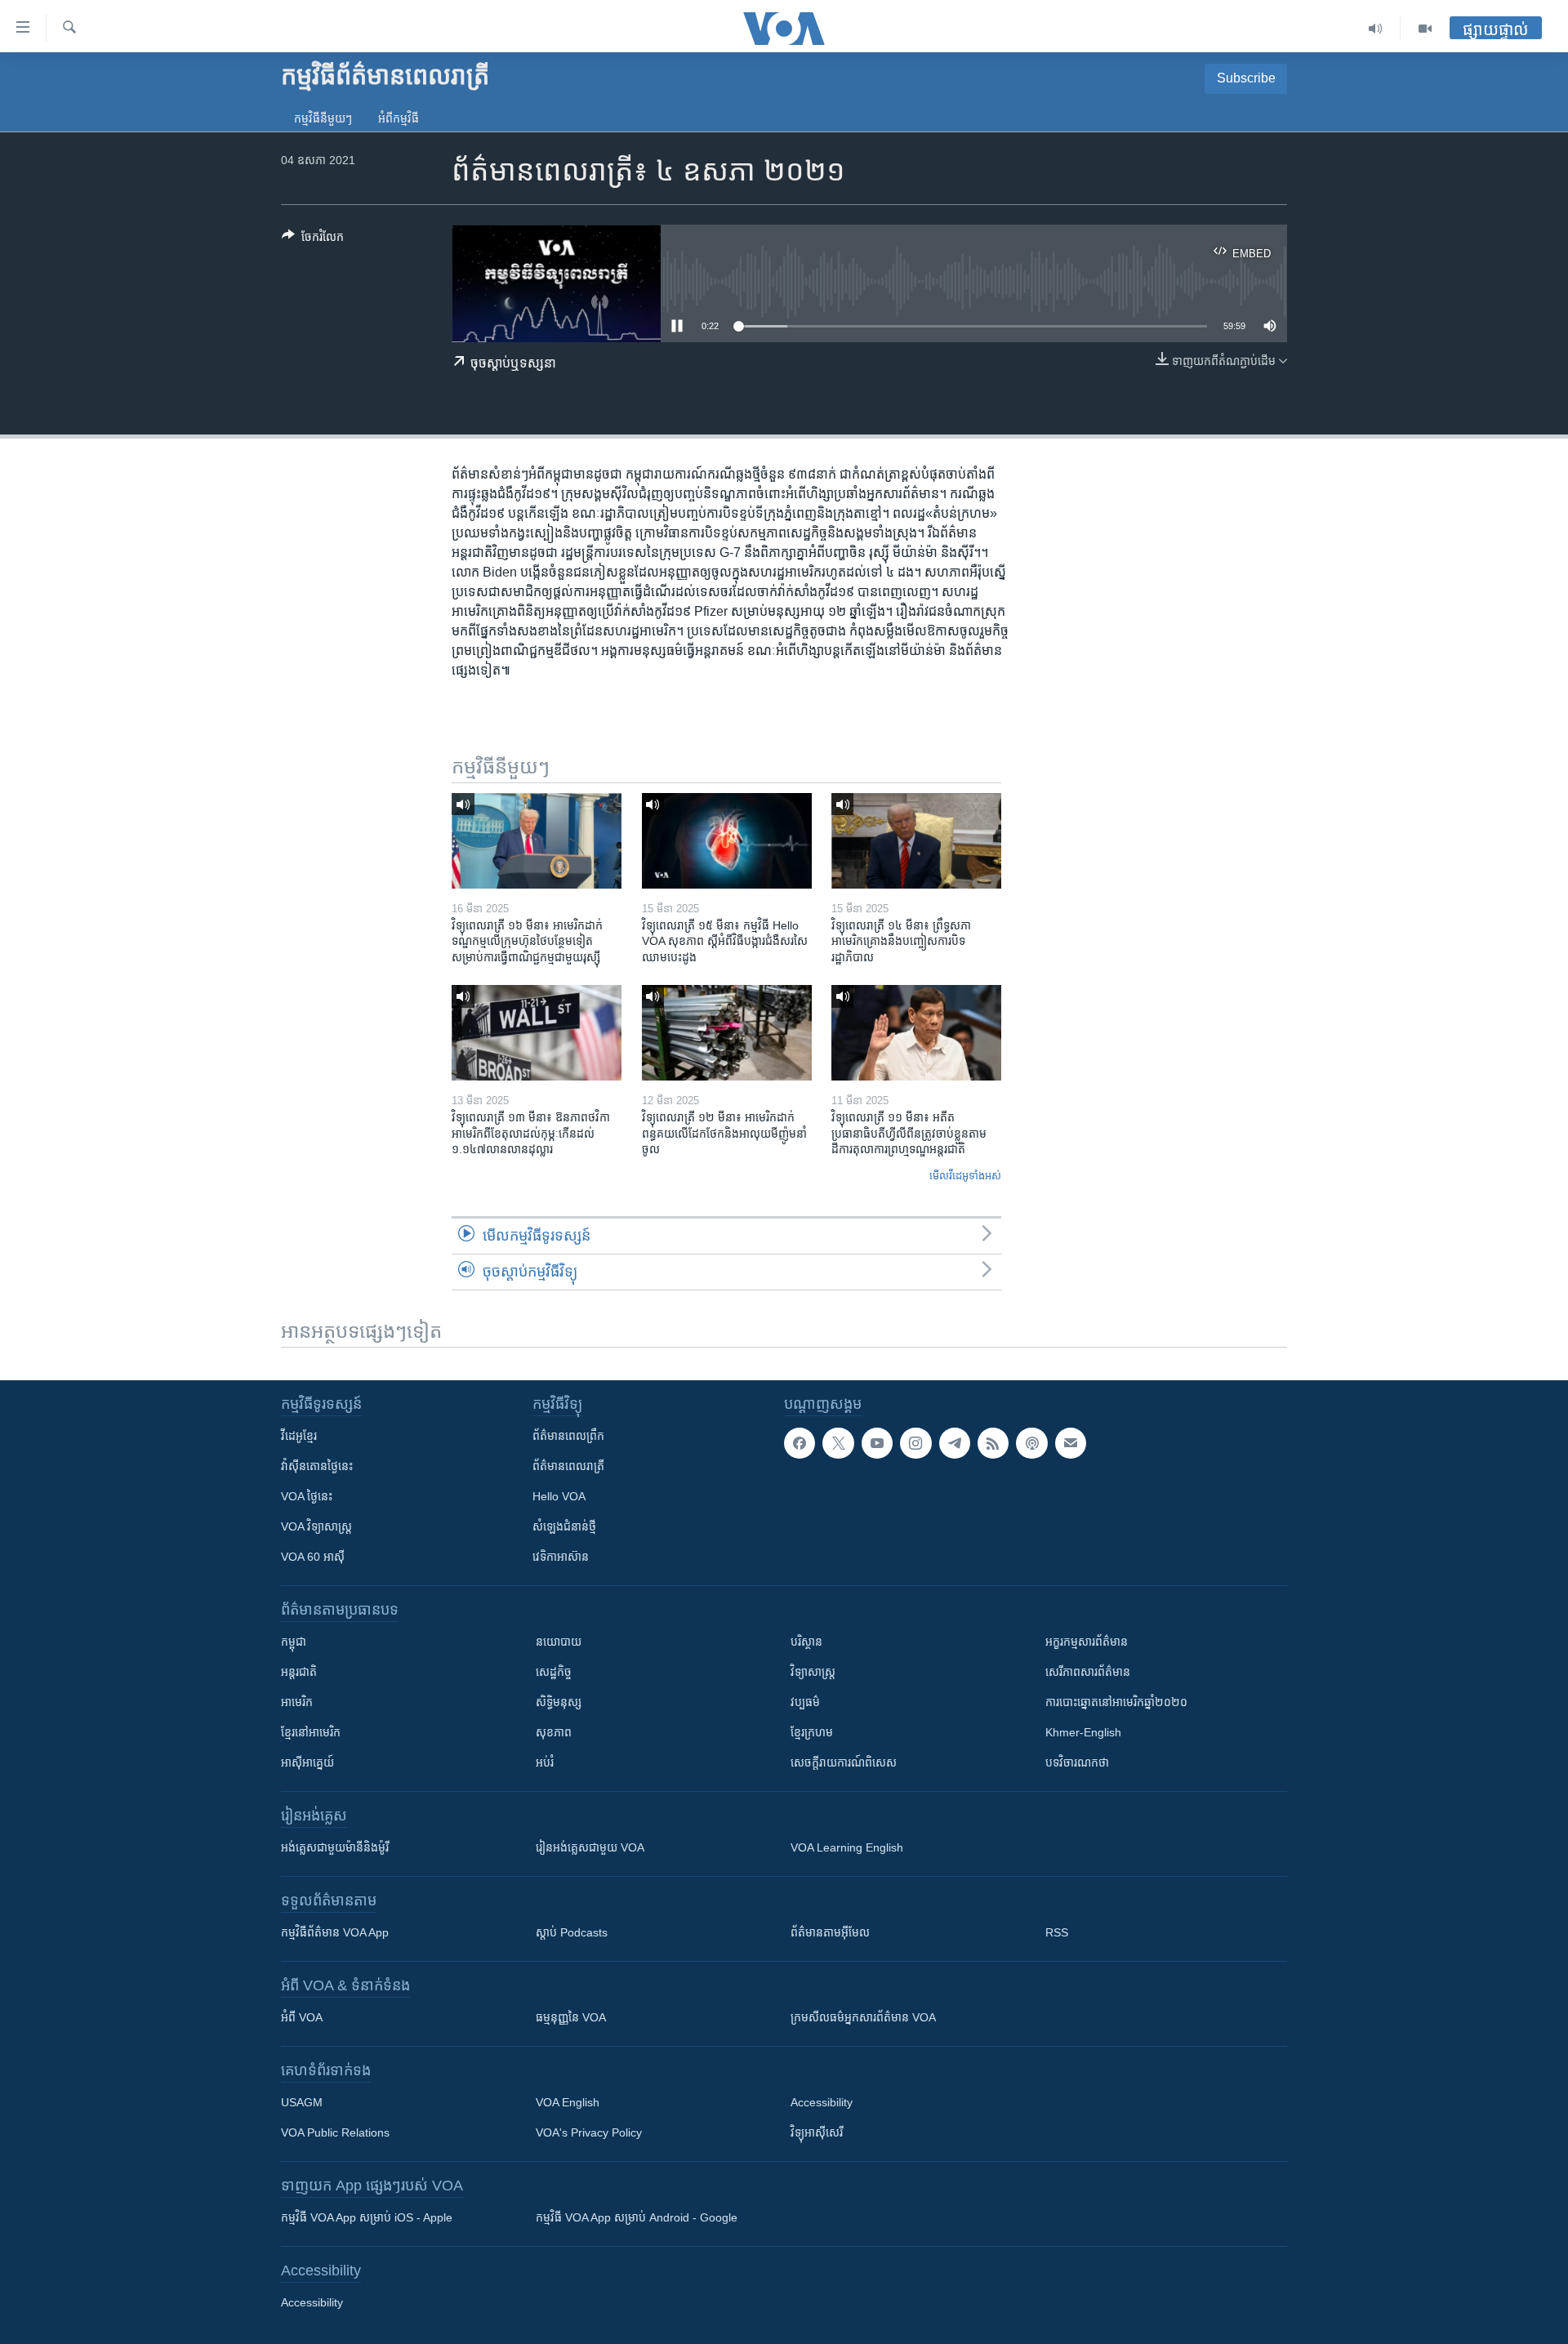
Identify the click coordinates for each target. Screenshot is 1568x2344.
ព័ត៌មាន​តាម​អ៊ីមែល (830, 1932)
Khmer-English (1083, 1732)
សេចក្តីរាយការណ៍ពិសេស (844, 1762)
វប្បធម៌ (805, 1702)
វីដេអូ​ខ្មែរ (299, 1436)
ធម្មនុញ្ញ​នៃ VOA (571, 2017)
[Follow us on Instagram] (915, 1443)
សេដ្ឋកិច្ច (554, 1672)
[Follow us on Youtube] (877, 1443)
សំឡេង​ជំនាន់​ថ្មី (564, 1526)
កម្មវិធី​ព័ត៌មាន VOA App (335, 1932)
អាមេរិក (297, 1702)
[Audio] (1376, 29)
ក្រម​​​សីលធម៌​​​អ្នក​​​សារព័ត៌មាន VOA (863, 2017)
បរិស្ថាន (806, 1642)
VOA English (568, 2102)
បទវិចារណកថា (1077, 1762)
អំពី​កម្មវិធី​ (399, 118)
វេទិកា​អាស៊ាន (561, 1557)
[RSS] (993, 1443)
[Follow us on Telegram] (955, 1443)
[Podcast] (1031, 1443)
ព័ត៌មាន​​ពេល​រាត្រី (568, 1466)
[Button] (313, 240)
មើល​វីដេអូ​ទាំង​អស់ (965, 1176)
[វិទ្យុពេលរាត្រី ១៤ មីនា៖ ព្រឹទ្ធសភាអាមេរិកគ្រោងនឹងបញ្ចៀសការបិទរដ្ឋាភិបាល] (916, 841)
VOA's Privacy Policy (589, 2132)
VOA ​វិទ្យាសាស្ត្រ (316, 1526)
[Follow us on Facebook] (800, 1443)
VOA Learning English (847, 1847)
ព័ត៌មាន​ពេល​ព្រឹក (568, 1436)
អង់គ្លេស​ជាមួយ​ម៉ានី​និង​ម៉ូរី (335, 1847)
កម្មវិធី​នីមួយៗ (323, 118)
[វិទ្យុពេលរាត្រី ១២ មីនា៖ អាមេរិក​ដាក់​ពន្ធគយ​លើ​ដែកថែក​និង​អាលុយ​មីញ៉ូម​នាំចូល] (727, 1033)
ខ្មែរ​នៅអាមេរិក (311, 1732)
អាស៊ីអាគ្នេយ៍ (307, 1762)
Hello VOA (559, 1496)
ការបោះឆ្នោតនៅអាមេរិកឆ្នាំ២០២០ (1116, 1702)
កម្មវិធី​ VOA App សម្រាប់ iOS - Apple (367, 2217)
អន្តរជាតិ (299, 1672)
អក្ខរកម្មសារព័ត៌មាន (1087, 1642)
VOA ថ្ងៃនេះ (307, 1496)
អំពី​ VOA (302, 2017)
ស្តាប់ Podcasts (572, 1932)
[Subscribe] (1071, 1443)
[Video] (1425, 29)
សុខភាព (554, 1732)
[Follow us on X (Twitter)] (838, 1443)
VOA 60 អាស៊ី (313, 1557)
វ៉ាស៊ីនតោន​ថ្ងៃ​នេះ (317, 1466)
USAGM (302, 2102)
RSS (1057, 1932)
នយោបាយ (559, 1642)
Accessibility (822, 2102)
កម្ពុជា (294, 1642)
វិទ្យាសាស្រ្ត (813, 1672)
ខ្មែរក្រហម (812, 1732)
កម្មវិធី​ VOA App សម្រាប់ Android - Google (637, 2217)
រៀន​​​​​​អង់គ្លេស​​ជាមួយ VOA (590, 1847)
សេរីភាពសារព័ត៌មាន (1088, 1672)
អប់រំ (545, 1762)
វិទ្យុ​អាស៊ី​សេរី (817, 2132)
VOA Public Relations (335, 2132)
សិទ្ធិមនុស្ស (559, 1702)
